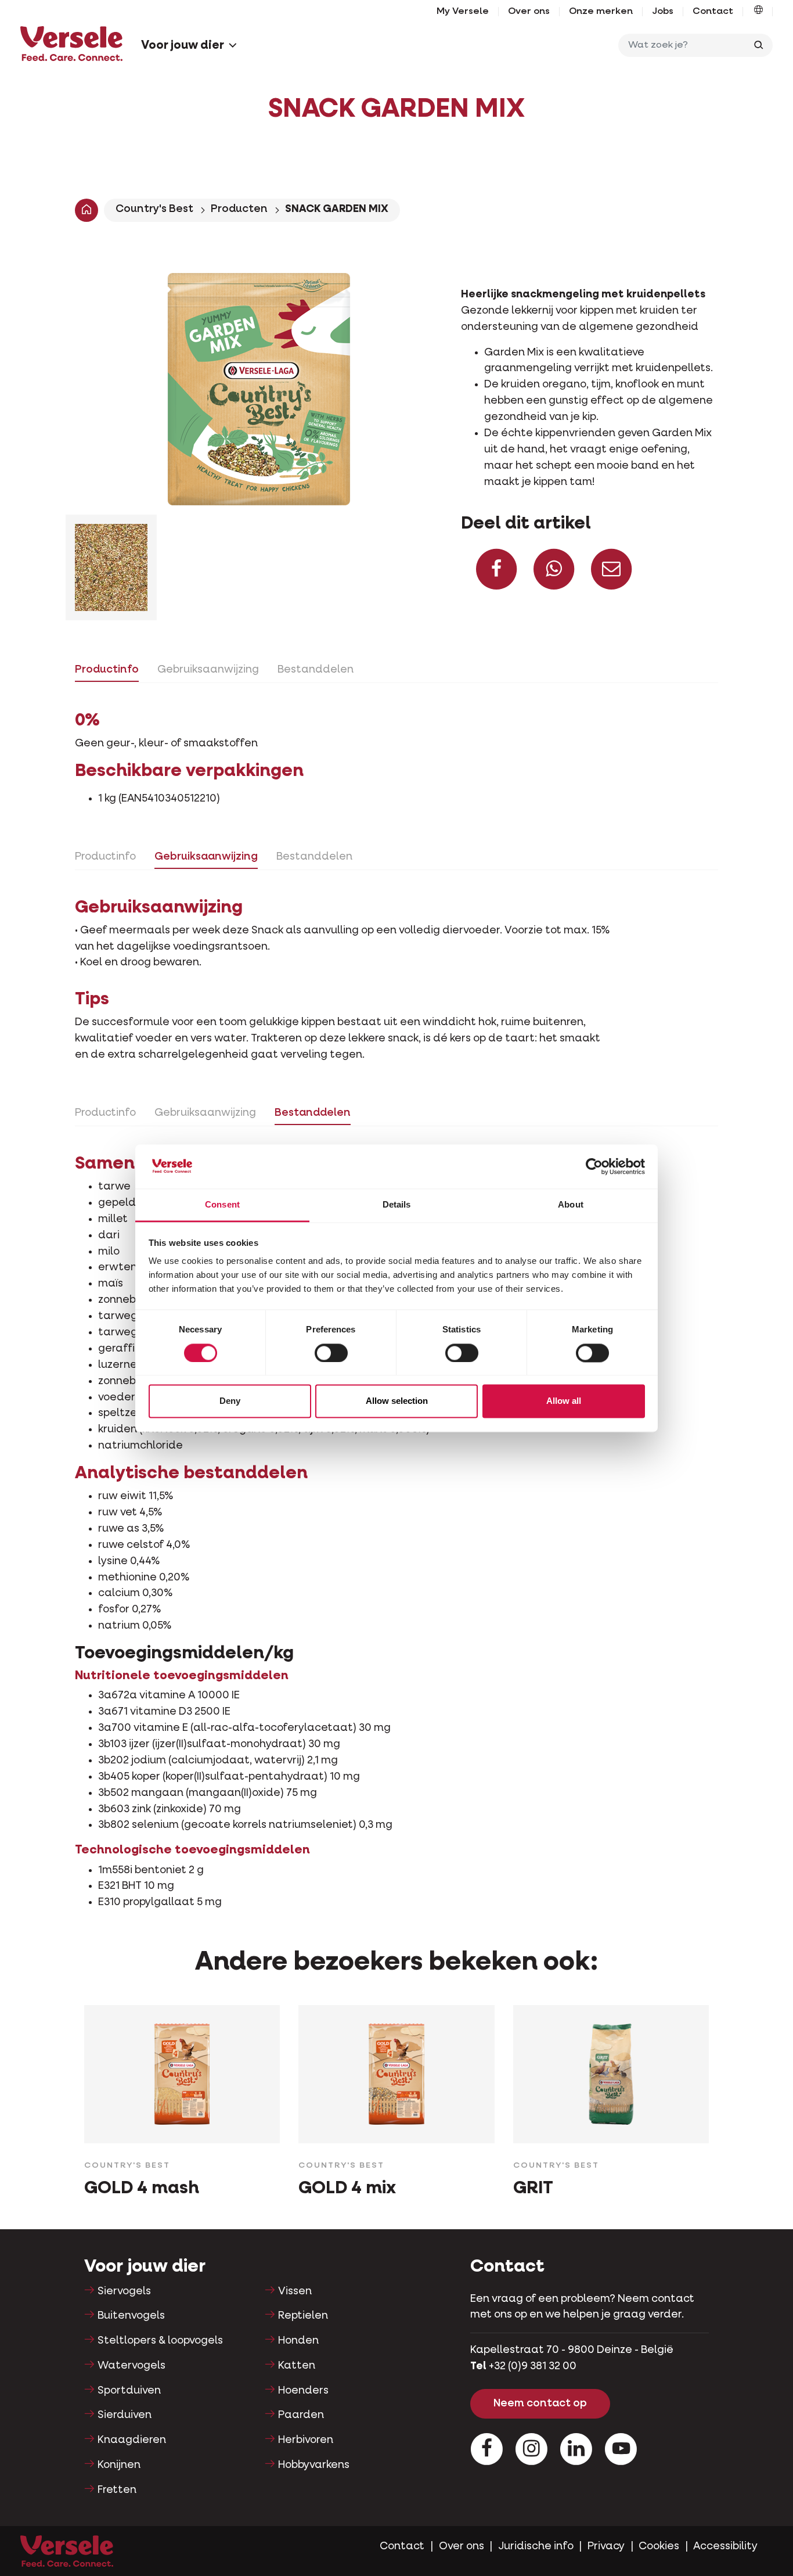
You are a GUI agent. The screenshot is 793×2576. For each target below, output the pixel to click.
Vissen (295, 2291)
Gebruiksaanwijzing (208, 670)
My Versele (463, 12)
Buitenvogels (131, 2316)
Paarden (301, 2415)
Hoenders (303, 2391)
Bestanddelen (316, 670)
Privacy (606, 2546)
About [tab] (571, 1205)
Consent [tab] (222, 1205)
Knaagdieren (132, 2440)
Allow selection (397, 1401)
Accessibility (725, 2546)
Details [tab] (397, 1205)
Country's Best (154, 209)
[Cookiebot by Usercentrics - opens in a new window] (594, 1166)
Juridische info (536, 2546)
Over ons (529, 12)
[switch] (331, 1353)
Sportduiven (129, 2391)
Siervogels (124, 2291)
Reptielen (303, 2316)
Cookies (659, 2546)
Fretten (117, 2490)
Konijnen (119, 2465)
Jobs (663, 12)
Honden (298, 2341)
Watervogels (131, 2366)
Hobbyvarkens (314, 2465)
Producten (239, 209)
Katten (297, 2366)
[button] (758, 12)
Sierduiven (125, 2415)
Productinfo (107, 670)
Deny (230, 1401)
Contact (713, 12)
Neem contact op (540, 2403)
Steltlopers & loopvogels (160, 2341)
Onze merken (601, 12)
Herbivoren (306, 2440)
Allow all (564, 1401)
